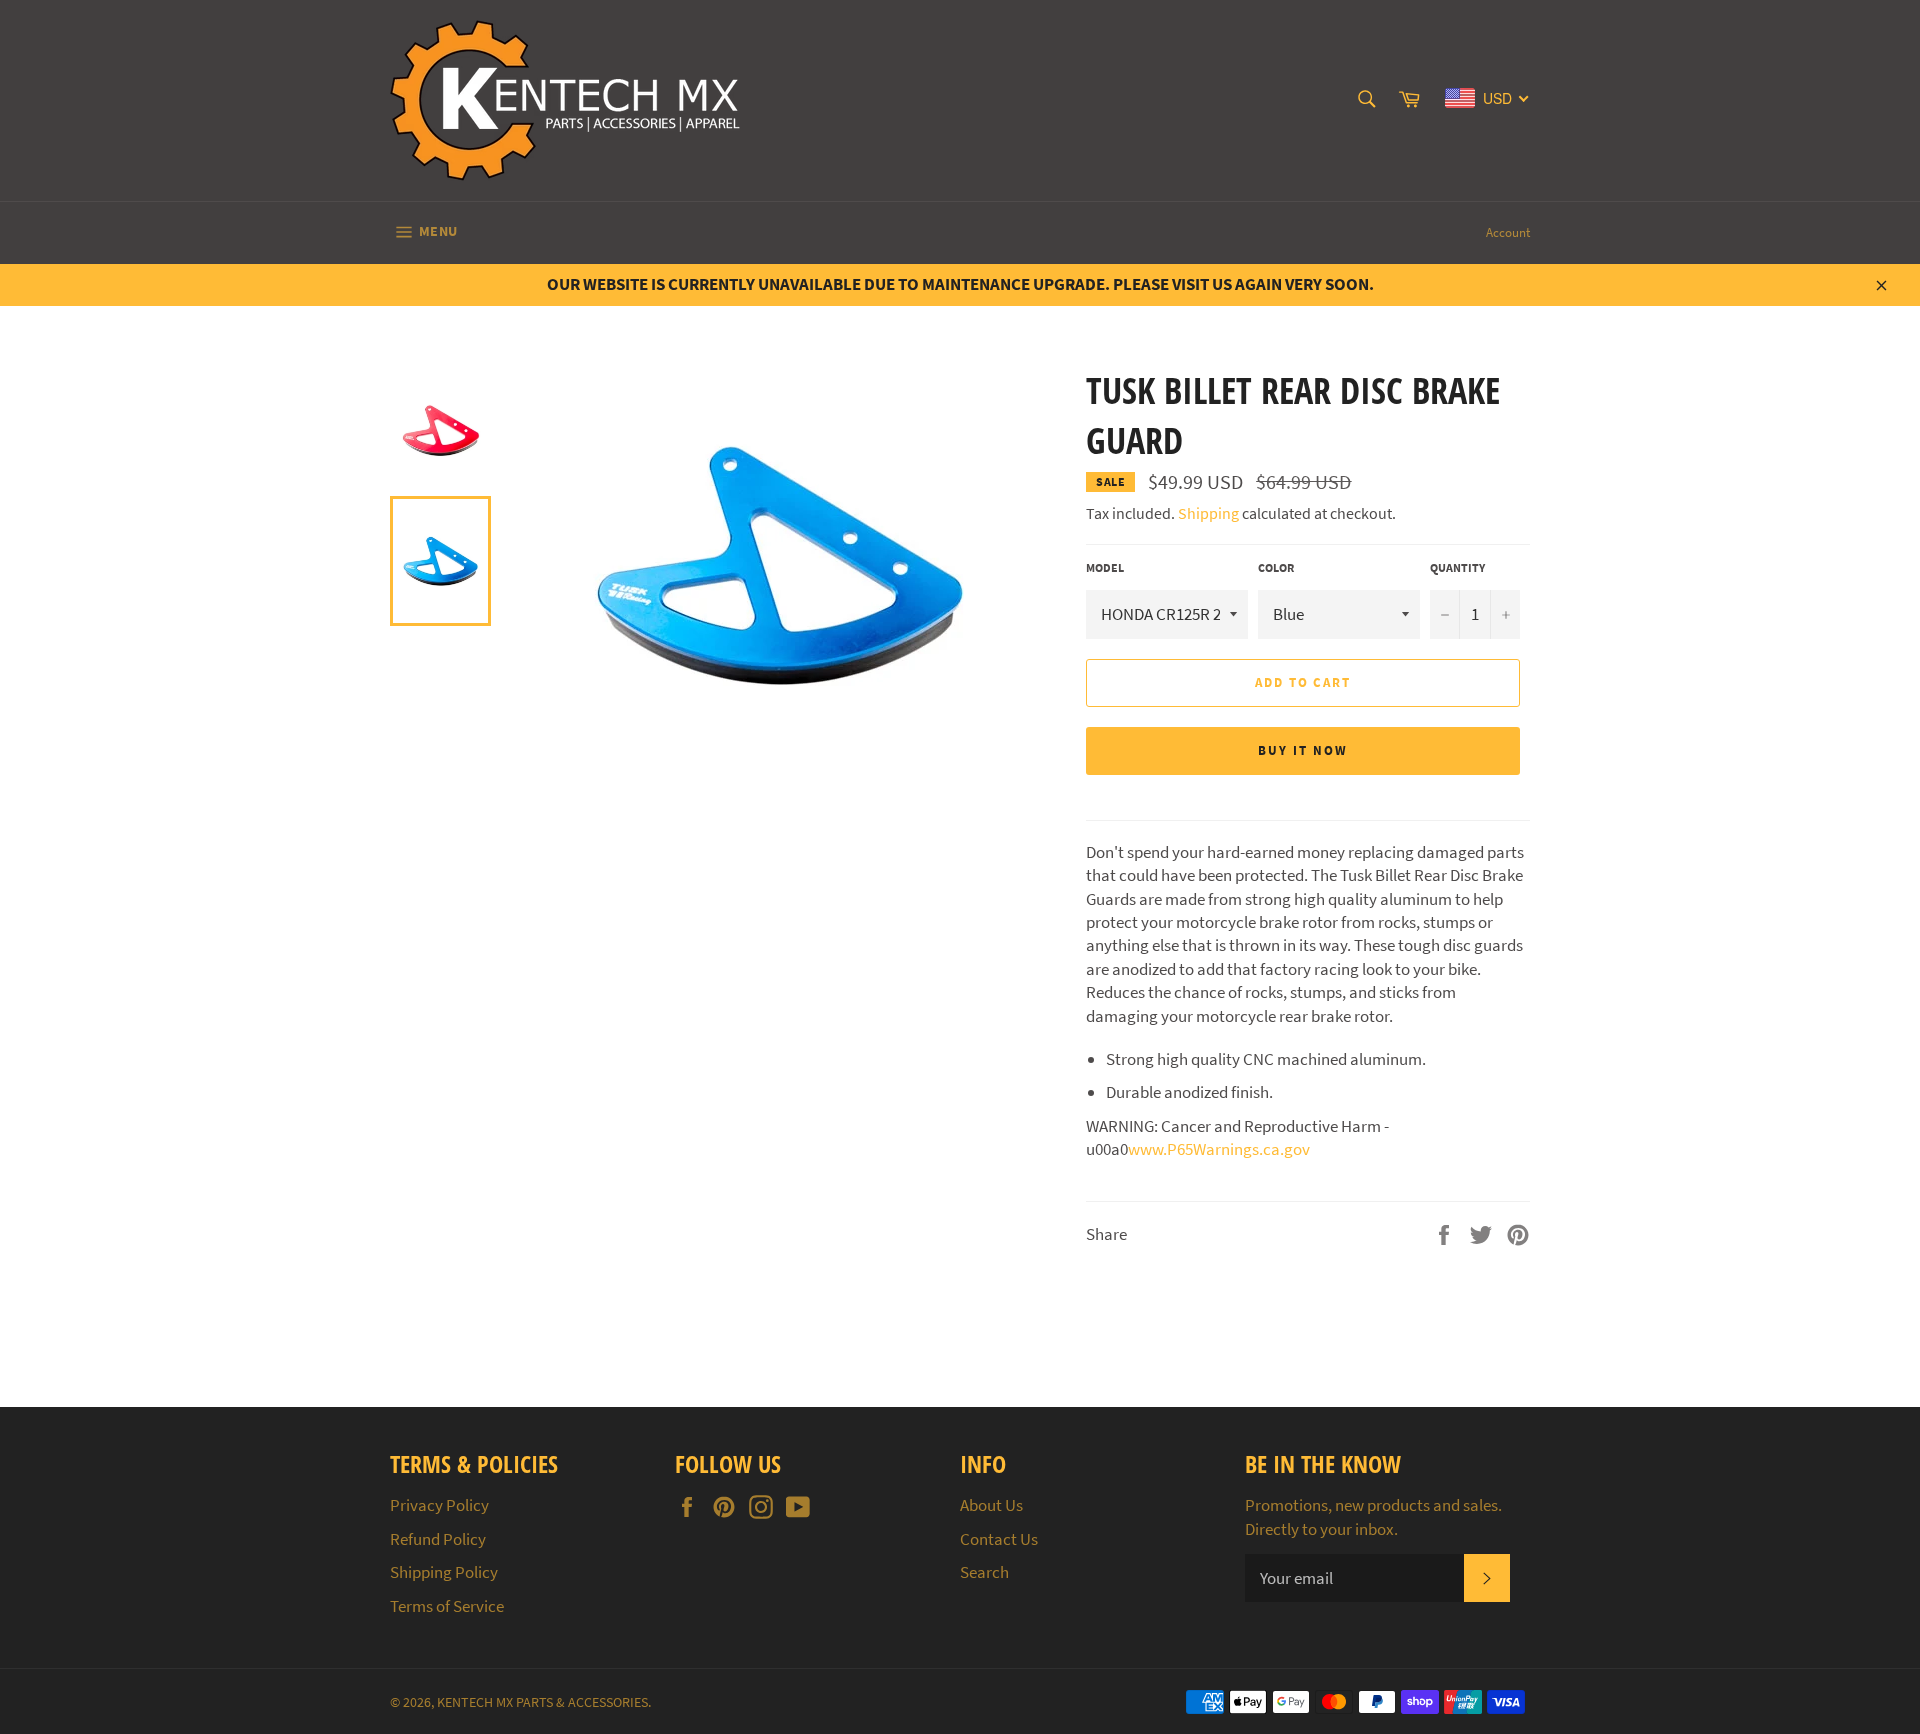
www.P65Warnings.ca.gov (1219, 1149)
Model (1105, 567)
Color (1276, 567)
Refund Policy (438, 1539)
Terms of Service (447, 1606)
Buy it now (1303, 750)
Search (984, 1572)
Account (1508, 232)
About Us (991, 1505)
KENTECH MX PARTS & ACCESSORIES (542, 1702)
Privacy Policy (439, 1505)
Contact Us (999, 1539)
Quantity (1457, 567)
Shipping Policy (444, 1572)
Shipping (1208, 513)
